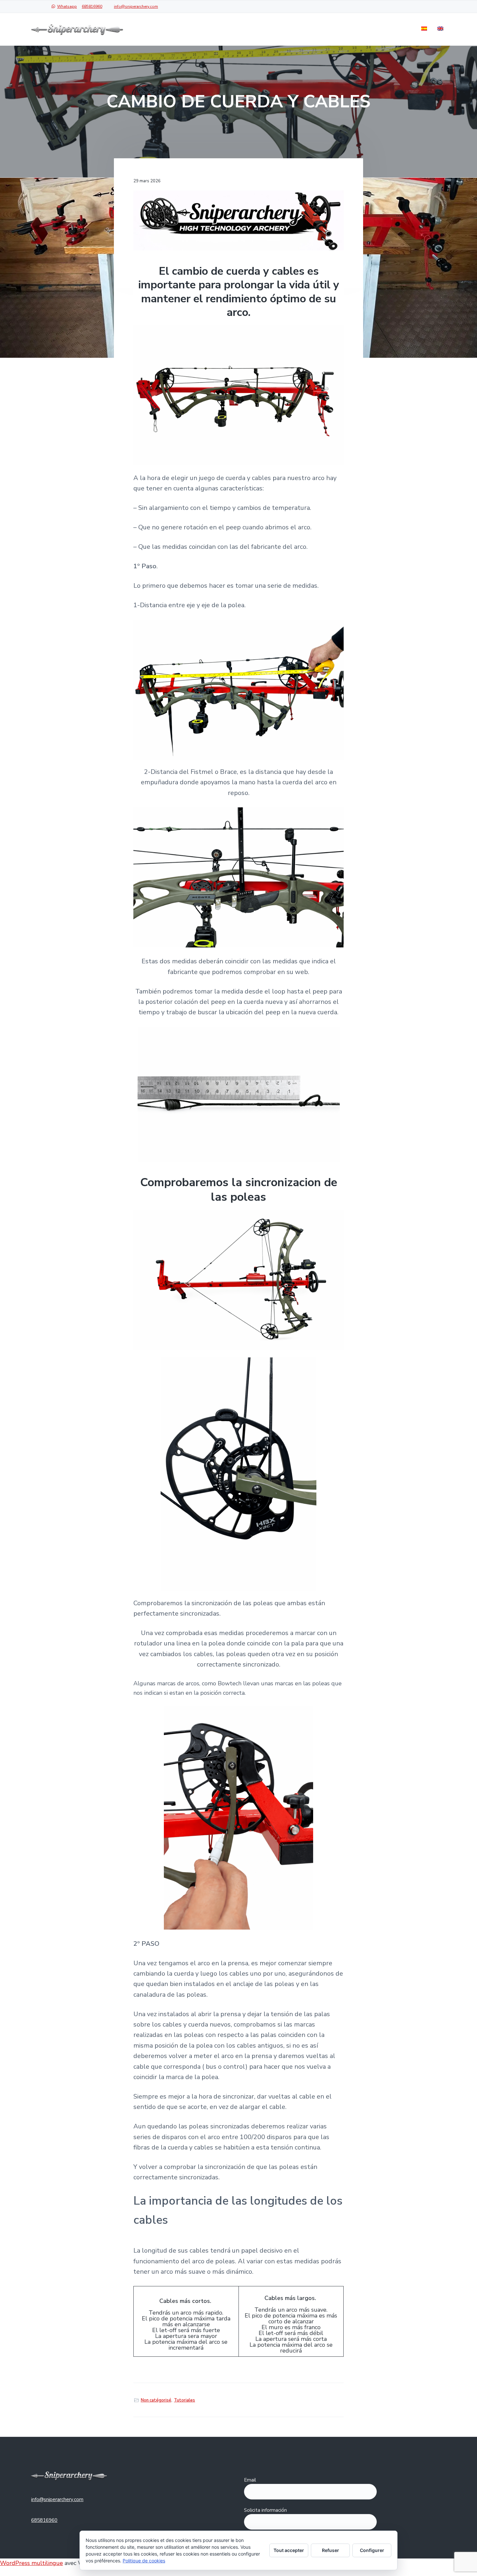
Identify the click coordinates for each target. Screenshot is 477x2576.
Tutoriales (184, 2400)
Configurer (372, 2550)
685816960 (92, 6)
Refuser (330, 2550)
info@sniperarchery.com (136, 6)
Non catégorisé (156, 2400)
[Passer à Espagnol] (424, 29)
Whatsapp (67, 6)
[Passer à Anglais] (440, 29)
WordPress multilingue (31, 2563)
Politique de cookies (144, 2561)
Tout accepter (289, 2550)
